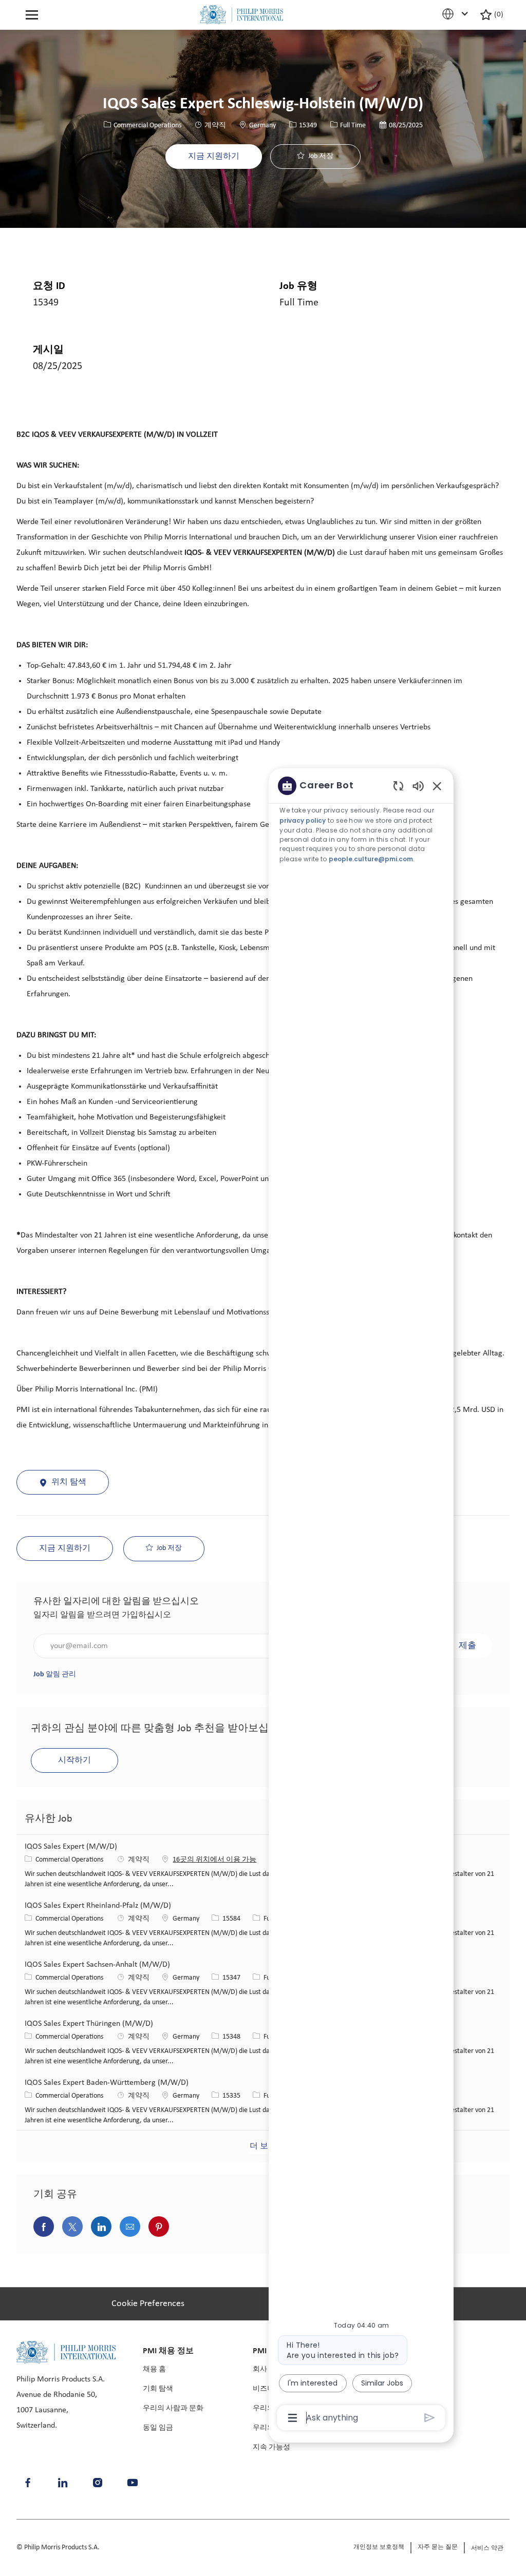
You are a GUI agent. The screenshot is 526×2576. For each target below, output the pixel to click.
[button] (214, 157)
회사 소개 (268, 2369)
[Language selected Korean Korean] (457, 14)
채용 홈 (154, 2369)
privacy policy (303, 820)
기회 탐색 (158, 2389)
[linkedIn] (63, 2483)
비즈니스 (267, 2389)
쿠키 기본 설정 (145, 2304)
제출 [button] (467, 1646)
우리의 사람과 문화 (173, 2408)
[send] (430, 2418)
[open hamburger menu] (32, 15)
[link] (55, 1674)
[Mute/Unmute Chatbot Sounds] (418, 786)
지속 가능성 (271, 2447)
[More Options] (293, 2418)
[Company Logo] (241, 15)
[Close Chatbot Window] (437, 786)
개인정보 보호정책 (379, 2547)
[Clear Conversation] (398, 786)
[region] (361, 1601)
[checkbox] (315, 157)
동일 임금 (158, 2428)
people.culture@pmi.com (371, 859)
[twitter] (133, 2483)
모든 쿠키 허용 (374, 327)
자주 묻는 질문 (438, 2547)
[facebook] (28, 2483)
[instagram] (98, 2483)
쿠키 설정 (159, 327)
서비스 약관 (487, 2548)
